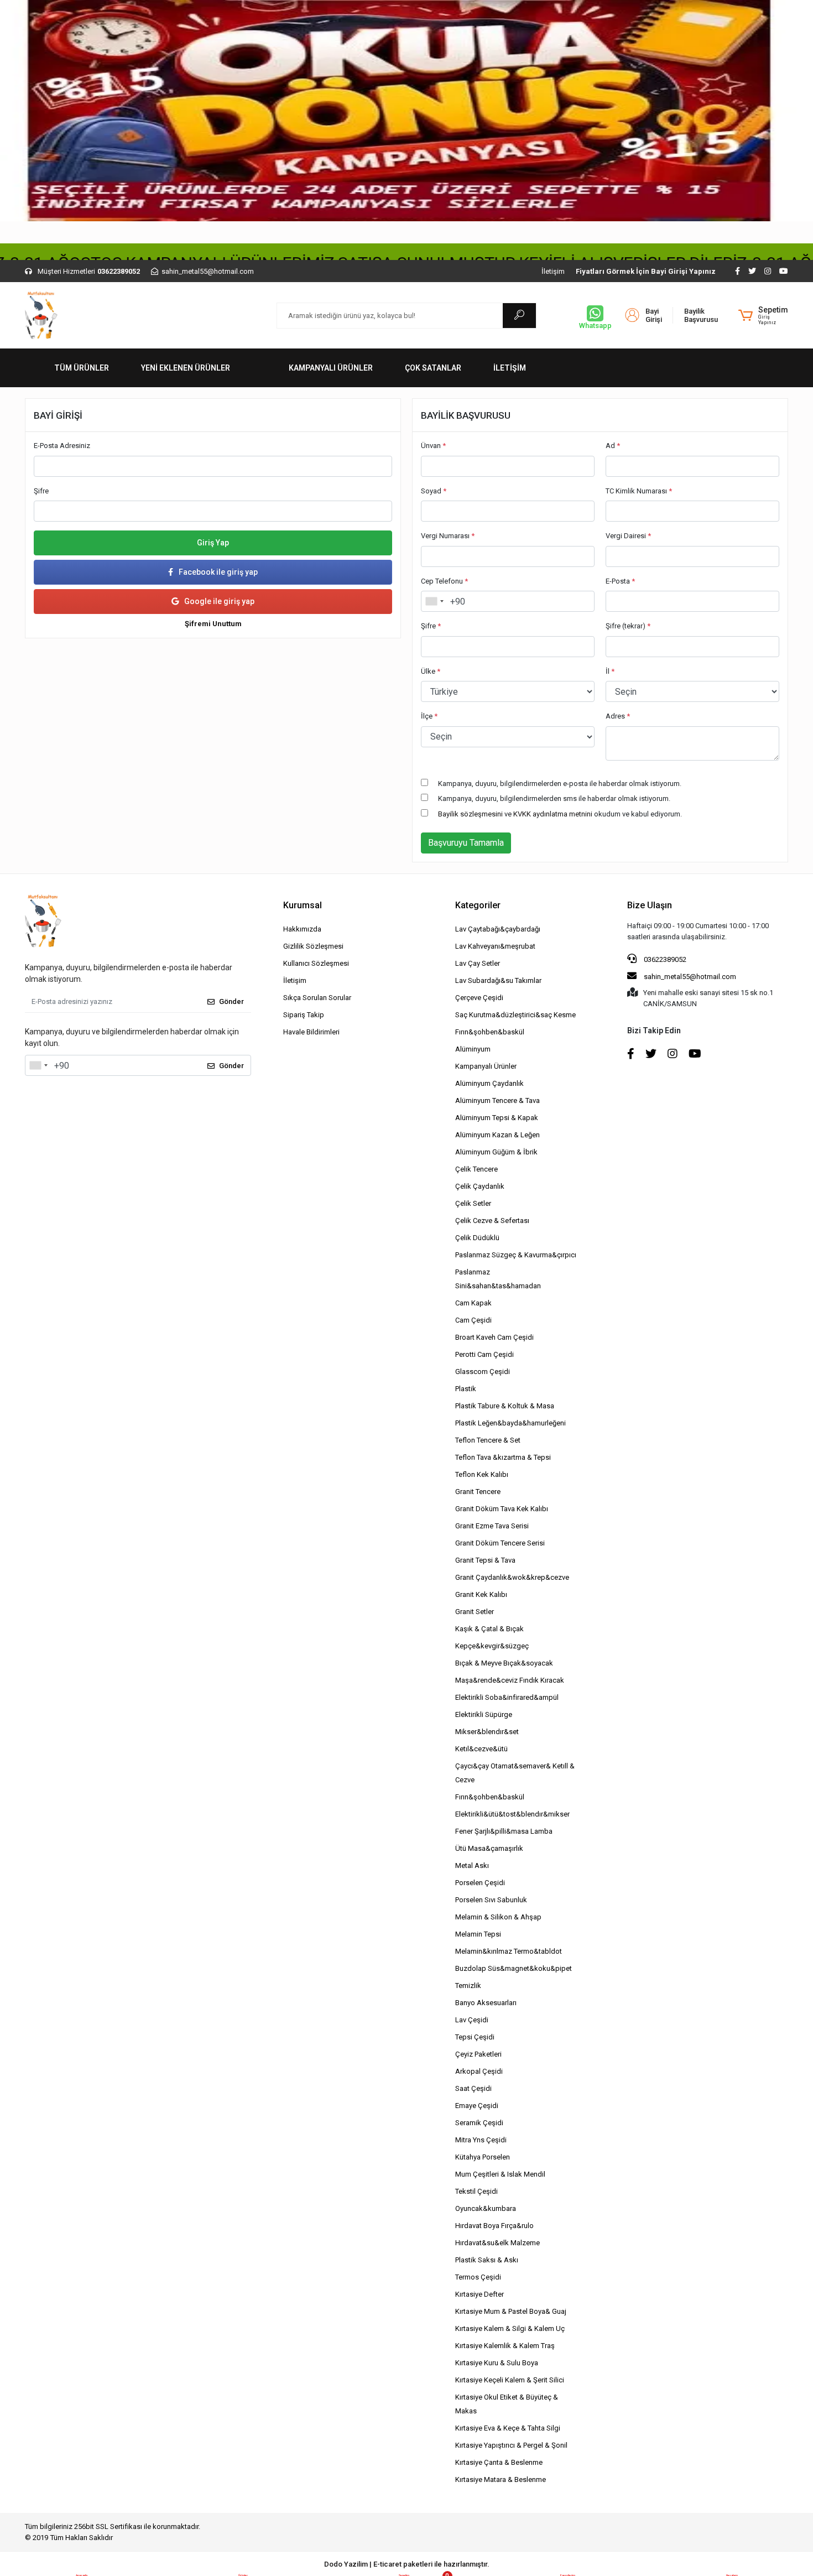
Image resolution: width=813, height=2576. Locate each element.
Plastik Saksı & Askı (487, 2260)
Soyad (434, 491)
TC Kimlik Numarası (639, 491)
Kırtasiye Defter (480, 2294)
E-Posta (620, 581)
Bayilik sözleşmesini (470, 814)
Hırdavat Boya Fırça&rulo (494, 2226)
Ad (613, 446)
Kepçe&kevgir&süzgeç (492, 1646)
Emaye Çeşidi (477, 2106)
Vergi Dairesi (628, 536)
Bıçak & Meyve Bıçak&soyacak (504, 1663)
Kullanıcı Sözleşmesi (316, 963)
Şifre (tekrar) (628, 626)
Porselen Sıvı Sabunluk (491, 1900)
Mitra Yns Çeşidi (481, 2140)
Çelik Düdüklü (477, 1238)
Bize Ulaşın (650, 905)
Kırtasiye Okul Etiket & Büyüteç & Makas (507, 2404)
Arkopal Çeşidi (479, 2071)
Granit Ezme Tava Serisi (492, 1526)
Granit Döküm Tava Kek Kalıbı (502, 1509)
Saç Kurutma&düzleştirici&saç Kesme (515, 1015)
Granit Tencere (478, 1492)
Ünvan (433, 446)
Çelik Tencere (476, 1169)
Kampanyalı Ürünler (486, 1066)
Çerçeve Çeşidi (479, 998)
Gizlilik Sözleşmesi (313, 946)
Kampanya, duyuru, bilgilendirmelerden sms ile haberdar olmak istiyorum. (554, 798)
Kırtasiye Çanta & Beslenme (499, 2462)
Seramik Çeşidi (479, 2123)
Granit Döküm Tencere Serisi (500, 1543)
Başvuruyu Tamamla (466, 843)
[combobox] (434, 601)
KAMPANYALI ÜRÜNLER (331, 368)
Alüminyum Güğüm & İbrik (496, 1152)
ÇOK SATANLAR (433, 368)
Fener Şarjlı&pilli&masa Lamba (504, 1831)
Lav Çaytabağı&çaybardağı (498, 929)
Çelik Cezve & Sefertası (492, 1221)
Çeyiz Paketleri (478, 2054)
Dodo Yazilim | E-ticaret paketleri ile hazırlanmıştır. (407, 2564)
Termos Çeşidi (478, 2277)
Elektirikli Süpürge (484, 1714)
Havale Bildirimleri (311, 1032)
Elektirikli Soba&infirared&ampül (507, 1697)
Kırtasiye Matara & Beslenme (501, 2479)
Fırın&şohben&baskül (490, 1032)
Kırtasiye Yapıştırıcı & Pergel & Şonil (511, 2445)
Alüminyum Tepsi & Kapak (497, 1118)
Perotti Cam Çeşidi (484, 1354)
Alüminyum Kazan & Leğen (497, 1135)
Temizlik (468, 1986)
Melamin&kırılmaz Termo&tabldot (509, 1951)
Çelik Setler (473, 1203)
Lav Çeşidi (472, 2020)
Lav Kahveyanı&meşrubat (495, 946)
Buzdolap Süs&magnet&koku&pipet (514, 1968)
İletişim (553, 271)
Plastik (466, 1389)
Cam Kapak (473, 1303)
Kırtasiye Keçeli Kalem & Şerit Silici (510, 2380)
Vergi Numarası (448, 536)
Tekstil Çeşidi (476, 2191)
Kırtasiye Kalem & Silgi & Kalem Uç (510, 2328)
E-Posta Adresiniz (62, 446)
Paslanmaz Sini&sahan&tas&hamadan (498, 1279)
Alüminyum (473, 1049)
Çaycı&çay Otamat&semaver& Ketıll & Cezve (515, 1773)
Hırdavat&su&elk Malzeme (497, 2243)
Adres (618, 716)
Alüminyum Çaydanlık (489, 1083)
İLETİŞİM (510, 368)
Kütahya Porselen (483, 2157)
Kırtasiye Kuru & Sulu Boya (497, 2363)
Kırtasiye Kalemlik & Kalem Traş (505, 2346)
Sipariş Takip (304, 1015)
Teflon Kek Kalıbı (482, 1474)
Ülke (431, 671)
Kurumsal (303, 905)
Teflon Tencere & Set (488, 1440)
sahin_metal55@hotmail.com (690, 977)
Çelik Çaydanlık (480, 1186)
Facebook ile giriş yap (218, 572)
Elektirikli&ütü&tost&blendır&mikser (512, 1814)
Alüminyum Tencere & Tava (497, 1100)
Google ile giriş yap (219, 601)
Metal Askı (472, 1865)
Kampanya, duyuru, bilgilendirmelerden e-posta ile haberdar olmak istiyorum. (560, 784)
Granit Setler (475, 1612)
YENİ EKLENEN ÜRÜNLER (186, 368)
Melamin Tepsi (478, 1934)
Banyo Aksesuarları (486, 2003)
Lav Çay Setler (478, 963)
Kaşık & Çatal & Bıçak (489, 1629)
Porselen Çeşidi (480, 1883)
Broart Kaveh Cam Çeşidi (494, 1337)
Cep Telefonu (444, 581)
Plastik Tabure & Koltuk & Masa (505, 1406)
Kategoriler (478, 905)
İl (610, 671)
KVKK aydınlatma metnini (553, 814)
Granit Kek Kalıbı (481, 1594)
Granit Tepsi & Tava (485, 1560)
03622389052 (664, 959)
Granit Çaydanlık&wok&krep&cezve (512, 1577)
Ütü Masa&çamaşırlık (489, 1848)
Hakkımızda (302, 929)
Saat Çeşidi (473, 2088)
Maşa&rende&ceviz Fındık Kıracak (510, 1680)
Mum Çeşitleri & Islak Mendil (500, 2174)
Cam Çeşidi (473, 1320)
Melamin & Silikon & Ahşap (498, 1917)
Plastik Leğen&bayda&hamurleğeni (510, 1423)
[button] (763, 315)
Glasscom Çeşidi (483, 1372)
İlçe (429, 716)
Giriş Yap (213, 543)
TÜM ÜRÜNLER (82, 368)
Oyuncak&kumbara (486, 2208)
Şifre (41, 491)
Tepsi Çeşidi (475, 2037)
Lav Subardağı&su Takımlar (498, 980)
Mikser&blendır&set (487, 1732)
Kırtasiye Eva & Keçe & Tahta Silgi (508, 2428)
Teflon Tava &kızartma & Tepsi (503, 1457)
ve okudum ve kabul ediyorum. (560, 814)
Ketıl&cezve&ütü (481, 1749)
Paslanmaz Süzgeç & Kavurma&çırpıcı (516, 1255)
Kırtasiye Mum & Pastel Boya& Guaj (511, 2311)
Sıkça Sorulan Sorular (317, 998)
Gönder (231, 1001)
